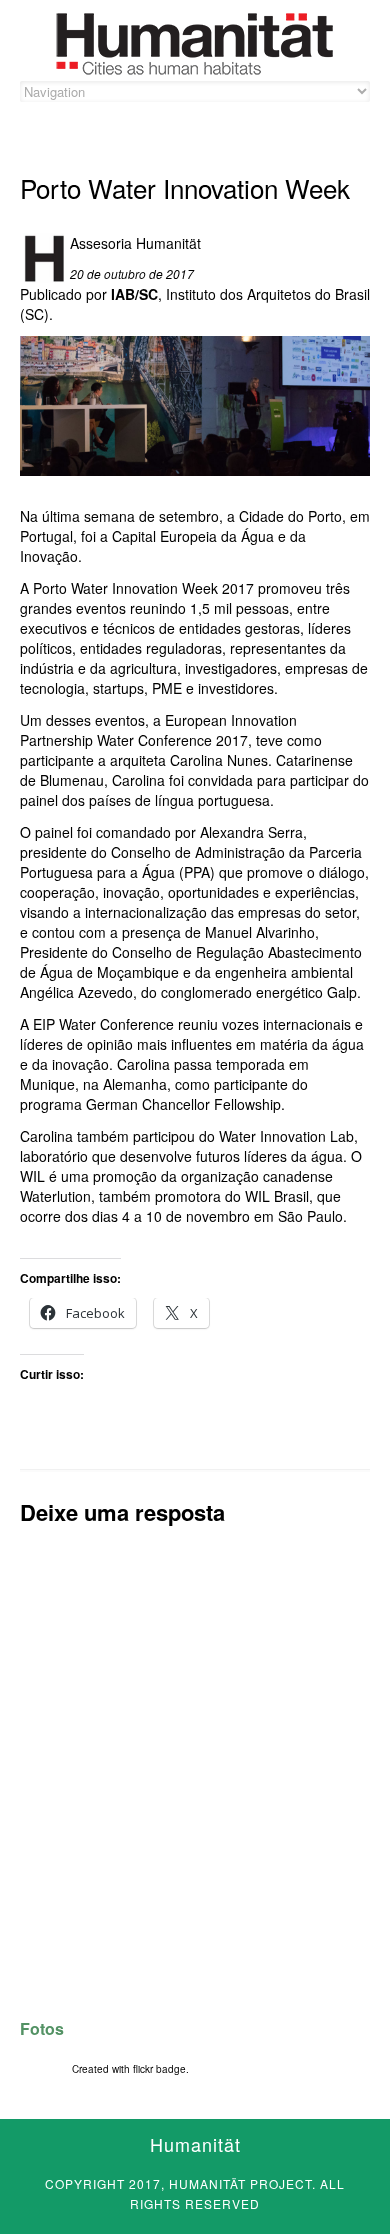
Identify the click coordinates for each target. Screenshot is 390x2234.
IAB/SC (134, 294)
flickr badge (159, 2069)
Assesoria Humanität (135, 243)
